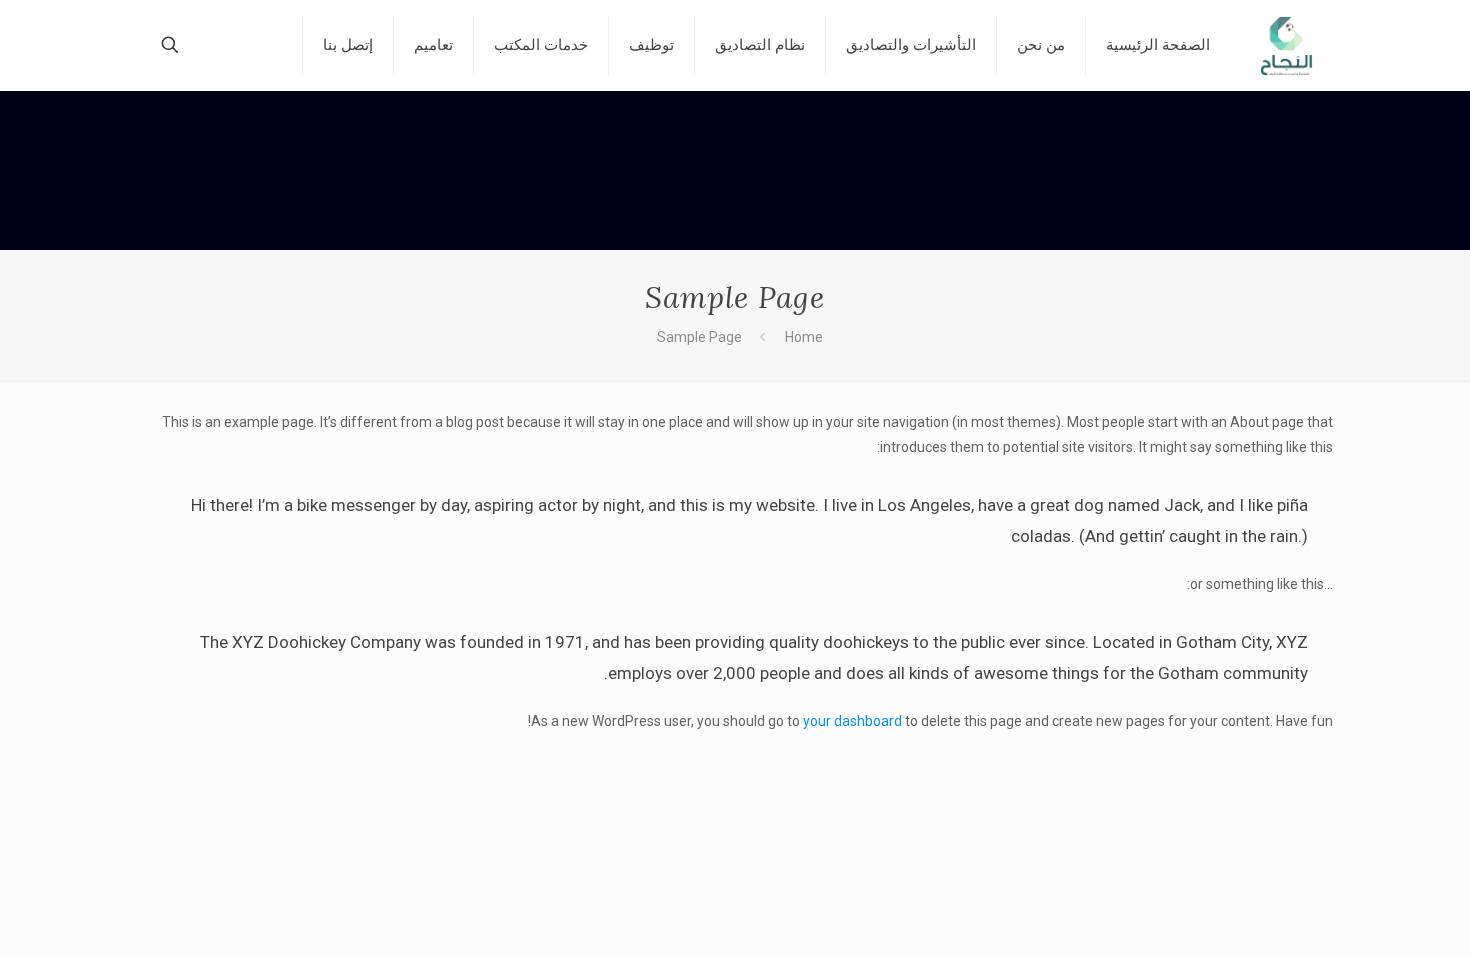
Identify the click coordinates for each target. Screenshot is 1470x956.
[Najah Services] (1287, 45)
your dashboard (852, 721)
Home (804, 337)
